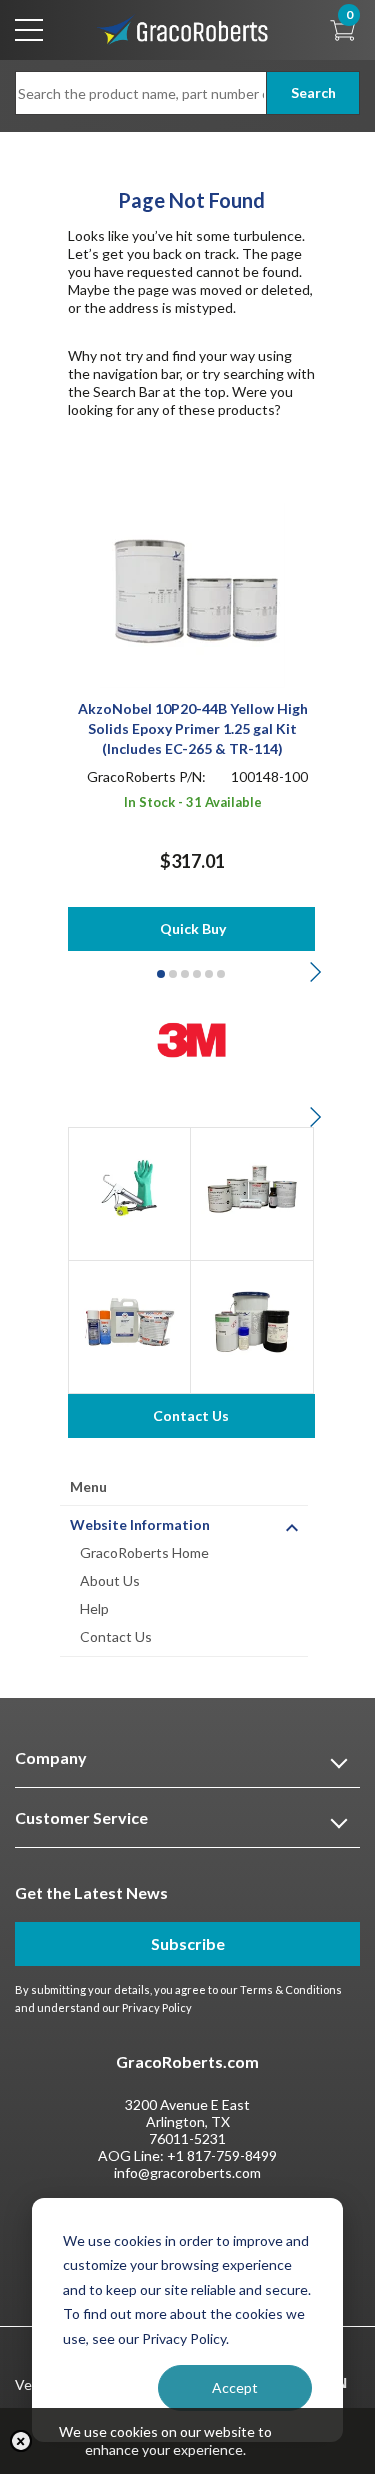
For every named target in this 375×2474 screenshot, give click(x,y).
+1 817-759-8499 (222, 2155)
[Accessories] (130, 1186)
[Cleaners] (130, 1319)
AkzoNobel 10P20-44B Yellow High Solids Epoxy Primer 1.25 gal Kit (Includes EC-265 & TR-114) (193, 728)
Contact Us (116, 1636)
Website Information (140, 1524)
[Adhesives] (252, 1186)
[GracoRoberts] (183, 28)
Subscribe (188, 1943)
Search (313, 92)
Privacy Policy (157, 2007)
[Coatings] (252, 1319)
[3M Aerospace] (191, 1037)
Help (94, 1608)
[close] (21, 2441)
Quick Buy (193, 928)
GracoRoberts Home (144, 1552)
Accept (235, 2387)
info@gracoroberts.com (187, 2172)
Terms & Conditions (291, 1989)
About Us (110, 1580)
